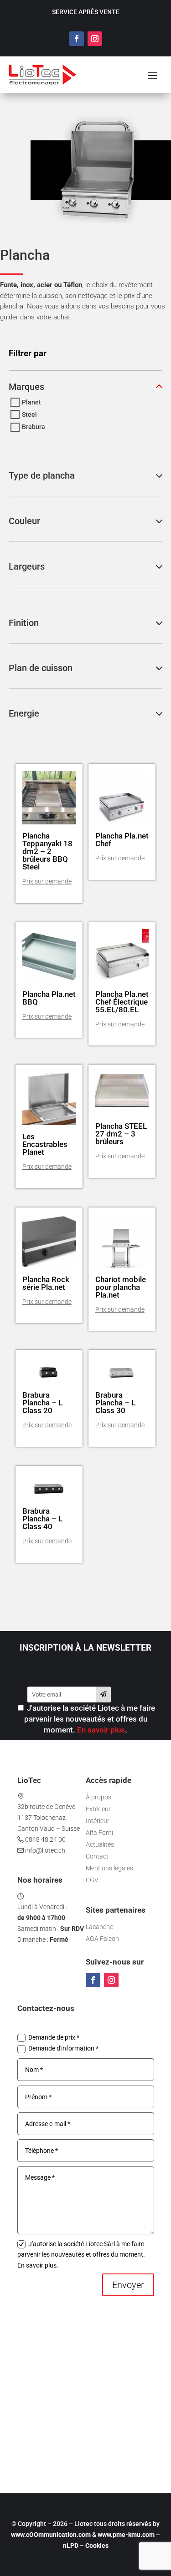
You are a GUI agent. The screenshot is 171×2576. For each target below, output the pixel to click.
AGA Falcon (102, 1939)
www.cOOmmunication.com (51, 2535)
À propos (98, 1797)
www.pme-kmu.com (126, 2535)
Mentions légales (109, 1868)
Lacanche (99, 1927)
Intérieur (98, 1821)
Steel (29, 414)
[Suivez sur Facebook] (77, 39)
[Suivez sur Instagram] (95, 39)
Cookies (97, 2546)
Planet (31, 402)
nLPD (71, 2546)
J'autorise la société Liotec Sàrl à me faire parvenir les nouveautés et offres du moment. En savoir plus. (81, 2255)
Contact (97, 1856)
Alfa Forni (99, 1833)
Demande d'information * (63, 2048)
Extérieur (98, 1809)
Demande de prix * (54, 2037)
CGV (92, 1880)
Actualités (100, 1844)
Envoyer (128, 2285)
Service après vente (86, 12)
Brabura (34, 427)
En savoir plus (101, 1730)
